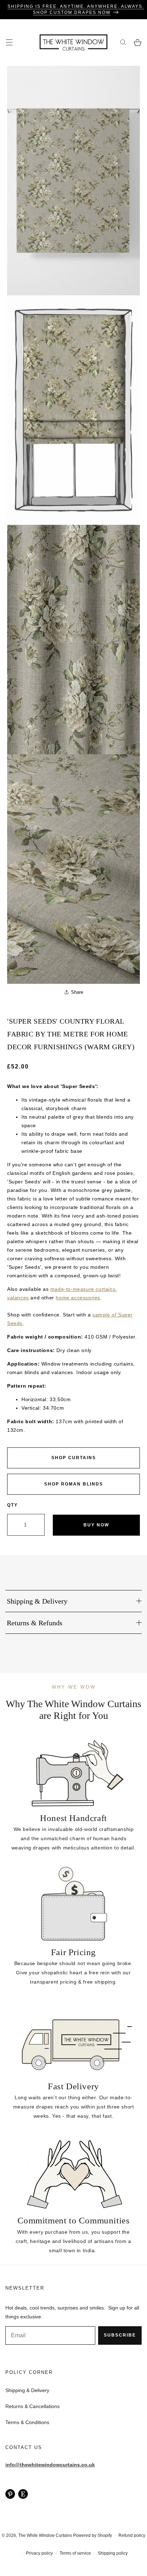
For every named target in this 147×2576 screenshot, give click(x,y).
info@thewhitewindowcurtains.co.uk (50, 2465)
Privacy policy (39, 2553)
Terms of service (75, 2553)
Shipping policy (113, 2553)
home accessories (78, 1298)
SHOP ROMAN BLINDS (74, 1484)
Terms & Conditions (27, 2422)
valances (18, 1298)
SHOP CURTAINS (74, 1458)
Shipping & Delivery (27, 2390)
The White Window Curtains (45, 2535)
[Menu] (9, 43)
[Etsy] (23, 2494)
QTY (12, 1505)
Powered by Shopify (93, 2535)
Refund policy (132, 2535)
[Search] (123, 43)
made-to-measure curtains (83, 1289)
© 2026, (10, 2535)
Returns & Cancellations (32, 2406)
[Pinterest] (10, 2494)
